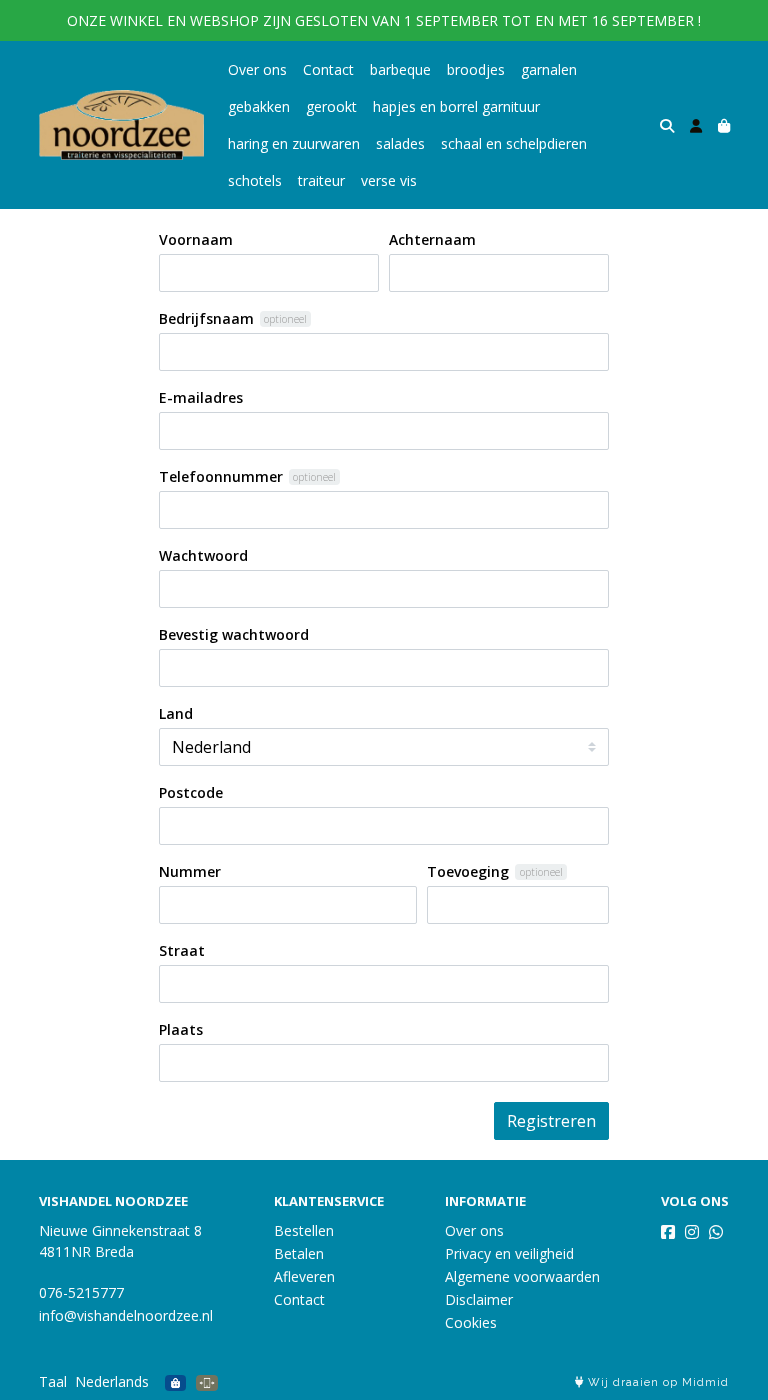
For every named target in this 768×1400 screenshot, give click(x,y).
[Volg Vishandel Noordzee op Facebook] (668, 1232)
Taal (53, 1381)
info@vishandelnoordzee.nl (126, 1315)
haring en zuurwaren (294, 143)
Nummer (190, 871)
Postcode (191, 792)
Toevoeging (468, 871)
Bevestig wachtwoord (234, 634)
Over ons (257, 69)
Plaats (181, 1029)
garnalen (549, 69)
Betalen (299, 1253)
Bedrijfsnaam (206, 318)
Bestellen (304, 1230)
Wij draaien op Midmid (656, 1382)
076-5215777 (81, 1292)
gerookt (331, 106)
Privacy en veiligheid (509, 1253)
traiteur (321, 180)
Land (176, 713)
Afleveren (304, 1276)
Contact (328, 69)
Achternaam (432, 239)
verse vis (389, 180)
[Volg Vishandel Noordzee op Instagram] (692, 1232)
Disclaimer (479, 1299)
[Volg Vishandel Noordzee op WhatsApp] (716, 1232)
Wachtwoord (203, 555)
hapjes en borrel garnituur (456, 106)
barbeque (400, 69)
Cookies (471, 1322)
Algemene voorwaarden (522, 1276)
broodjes (476, 69)
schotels (255, 180)
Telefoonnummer (221, 476)
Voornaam (196, 239)
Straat (182, 950)
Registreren (551, 1121)
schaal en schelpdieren (514, 143)
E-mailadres (201, 397)
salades (400, 143)
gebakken (259, 106)
